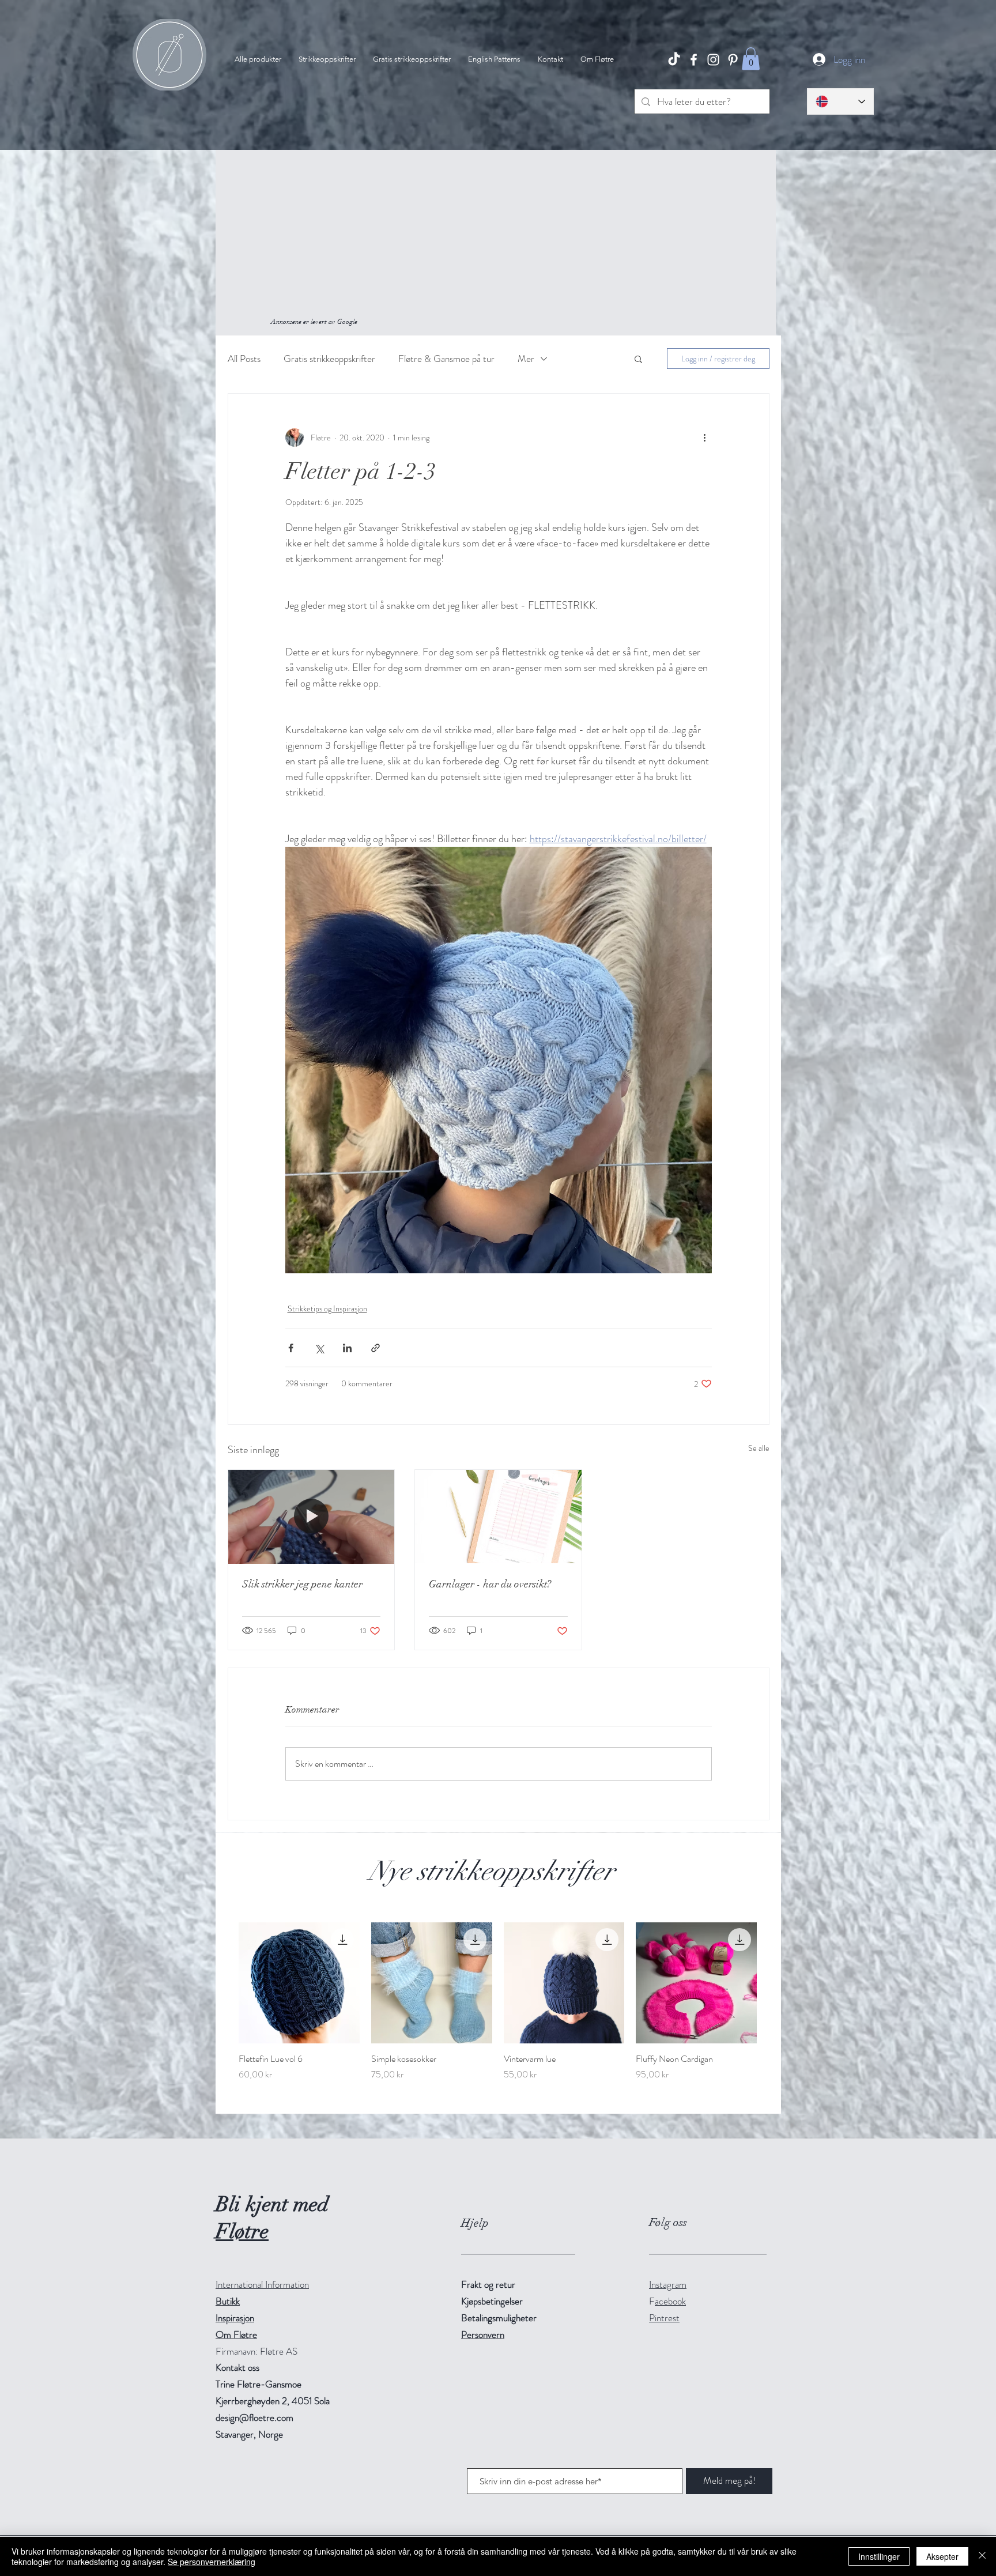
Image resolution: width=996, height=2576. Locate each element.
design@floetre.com (254, 2417)
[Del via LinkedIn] (347, 1348)
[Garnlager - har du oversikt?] (498, 1517)
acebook (670, 2301)
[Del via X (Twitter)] (319, 1348)
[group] (498, 2002)
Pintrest (664, 2318)
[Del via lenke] (376, 1348)
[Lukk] (982, 2556)
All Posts (244, 359)
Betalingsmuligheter (499, 2318)
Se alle (759, 1448)
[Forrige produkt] (222, 1982)
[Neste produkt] (774, 1982)
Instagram (668, 2284)
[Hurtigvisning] (299, 1983)
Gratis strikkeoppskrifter (329, 359)
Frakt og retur (488, 2284)
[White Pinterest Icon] (733, 60)
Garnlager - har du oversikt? (490, 1584)
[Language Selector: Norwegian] (840, 101)
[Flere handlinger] (705, 437)
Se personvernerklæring (212, 2562)
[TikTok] (674, 60)
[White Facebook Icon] (694, 60)
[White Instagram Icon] (713, 60)
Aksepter (942, 2556)
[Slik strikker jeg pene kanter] (312, 1517)
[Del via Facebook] (291, 1348)
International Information (262, 2284)
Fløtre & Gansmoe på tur (446, 359)
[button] (751, 59)
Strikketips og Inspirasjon (327, 1308)
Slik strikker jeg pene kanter (302, 1584)
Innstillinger (879, 2556)
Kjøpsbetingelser (492, 2301)
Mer (526, 359)
